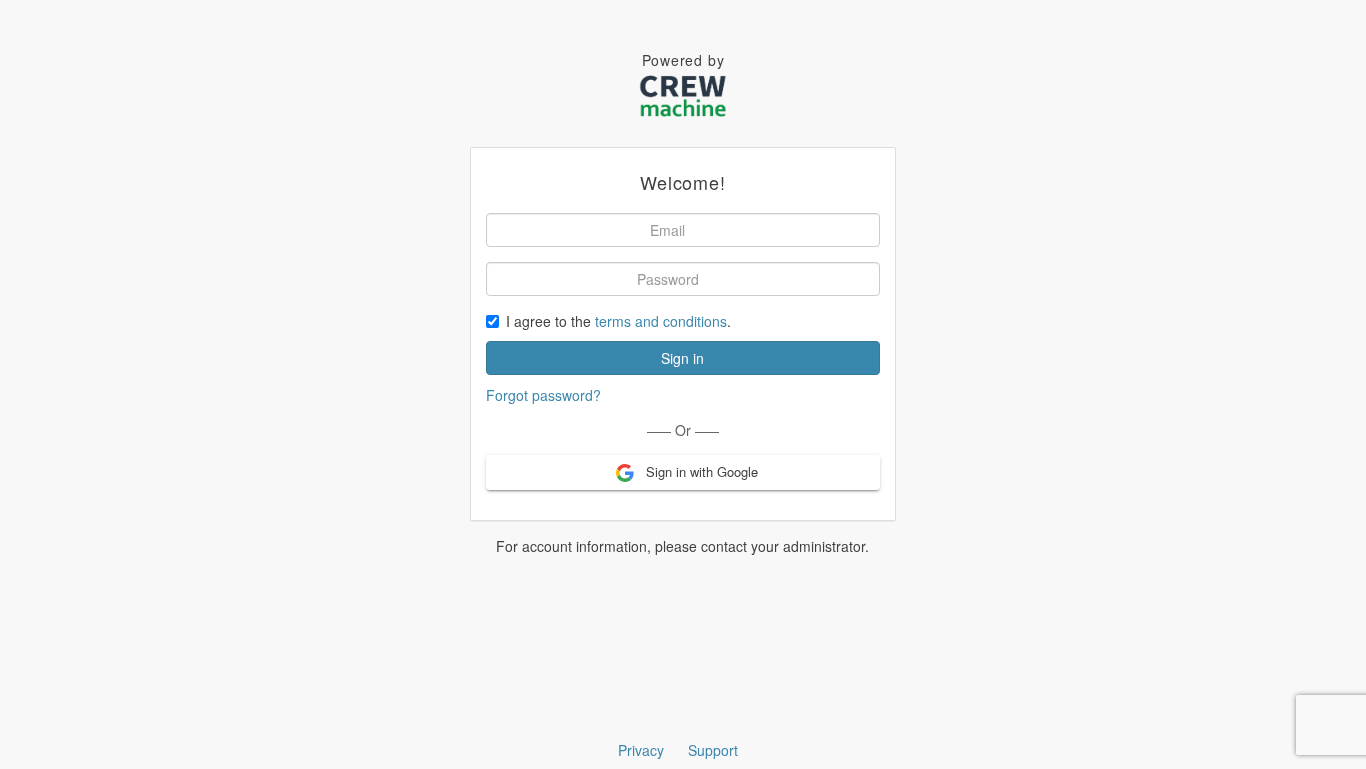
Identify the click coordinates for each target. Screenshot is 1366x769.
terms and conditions (661, 321)
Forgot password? (543, 395)
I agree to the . (618, 321)
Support (713, 750)
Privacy (641, 750)
